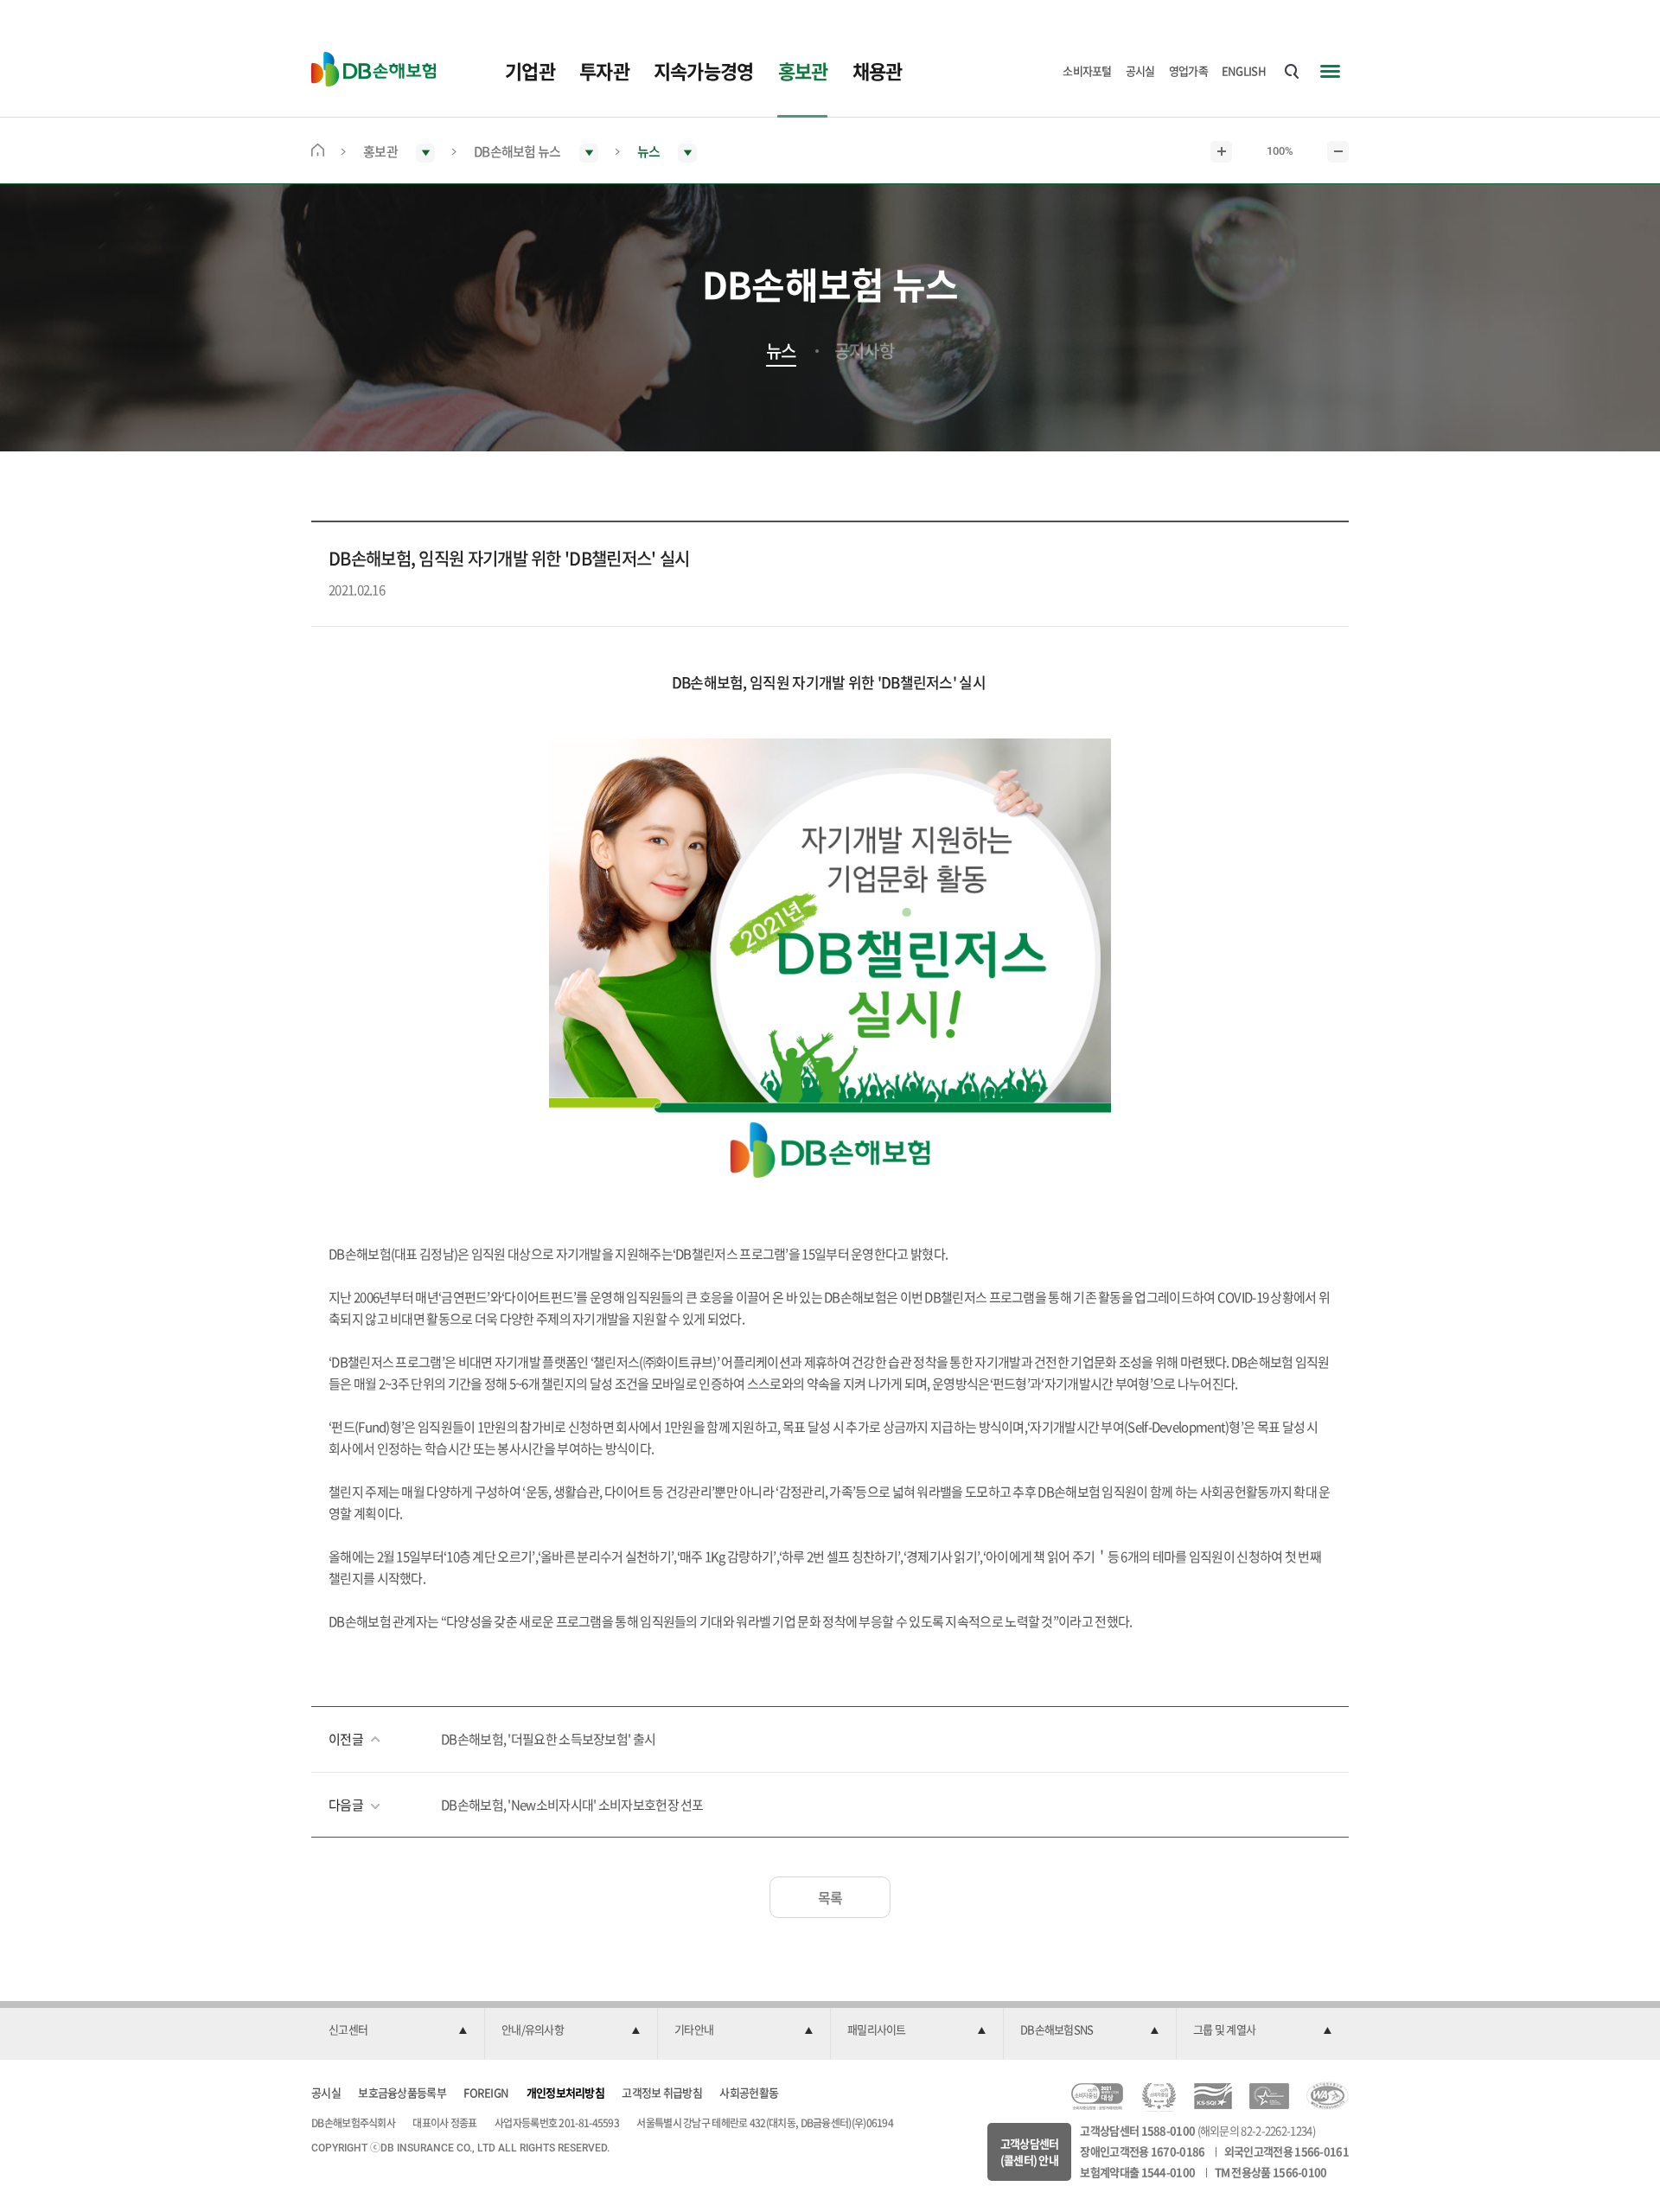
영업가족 (1188, 70)
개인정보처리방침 (565, 2092)
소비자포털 (1087, 70)
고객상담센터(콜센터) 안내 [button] (1030, 2152)
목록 (830, 1897)
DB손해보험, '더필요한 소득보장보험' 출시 (548, 1739)
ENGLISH (1244, 70)
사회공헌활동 (749, 2092)
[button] (398, 2030)
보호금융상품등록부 (402, 2092)
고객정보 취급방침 (662, 2092)
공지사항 (864, 351)
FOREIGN (486, 2092)
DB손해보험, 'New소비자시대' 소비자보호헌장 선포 (572, 1805)
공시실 (1140, 70)
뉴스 (781, 351)
